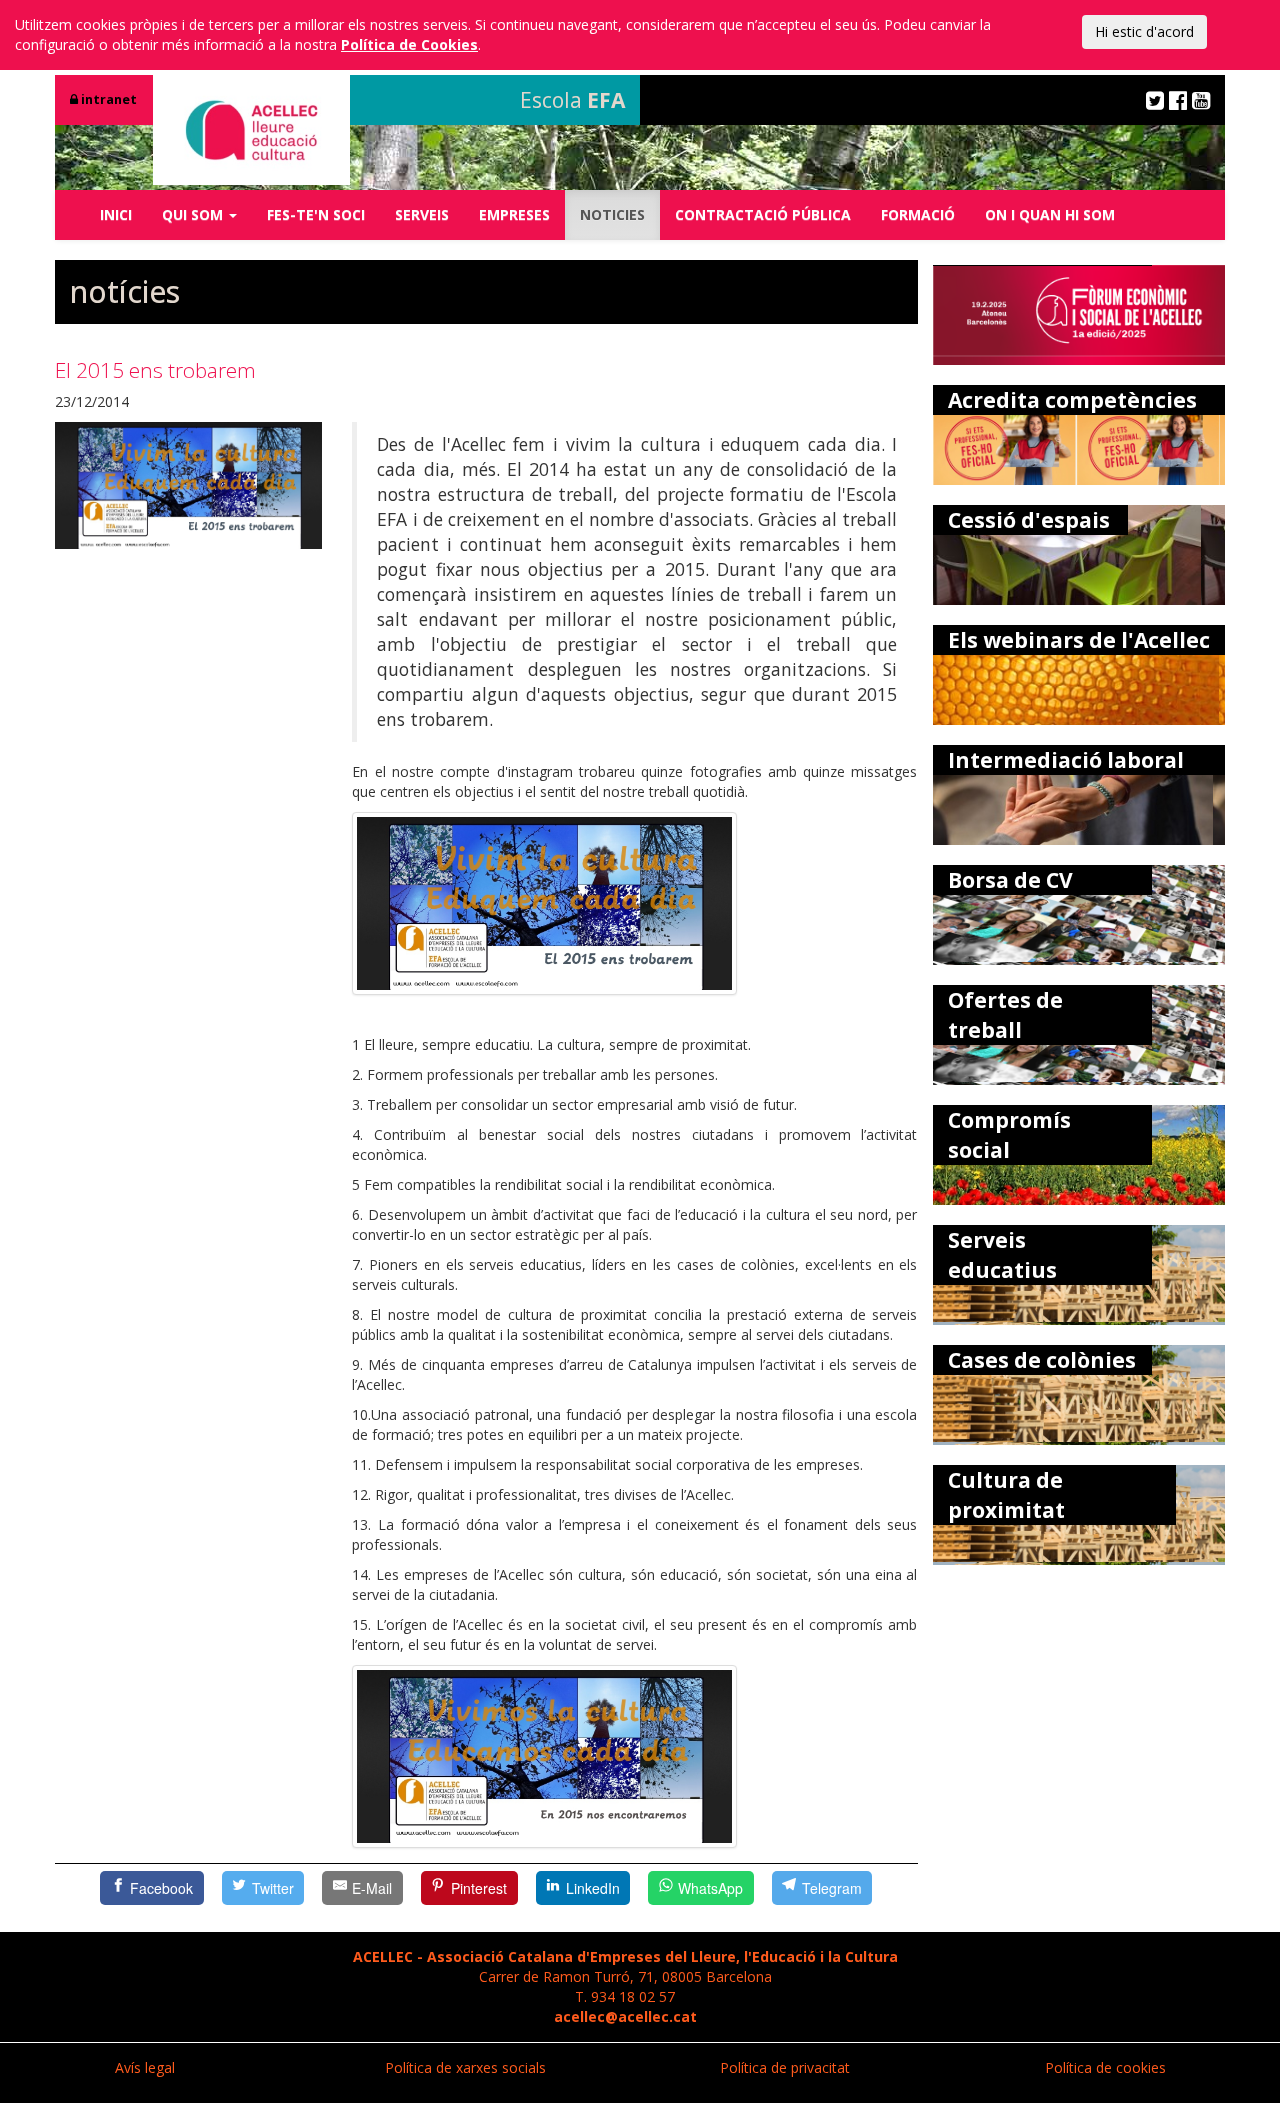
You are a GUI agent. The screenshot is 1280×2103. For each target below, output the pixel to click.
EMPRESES (514, 214)
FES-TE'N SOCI (316, 214)
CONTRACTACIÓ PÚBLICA (763, 214)
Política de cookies (1105, 2067)
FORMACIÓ (918, 214)
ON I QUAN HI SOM (1050, 214)
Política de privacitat (785, 2067)
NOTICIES (612, 214)
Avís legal (145, 2067)
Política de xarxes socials (465, 2067)
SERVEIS (422, 214)
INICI (116, 214)
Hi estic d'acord (1144, 31)
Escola (572, 100)
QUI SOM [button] (194, 214)
